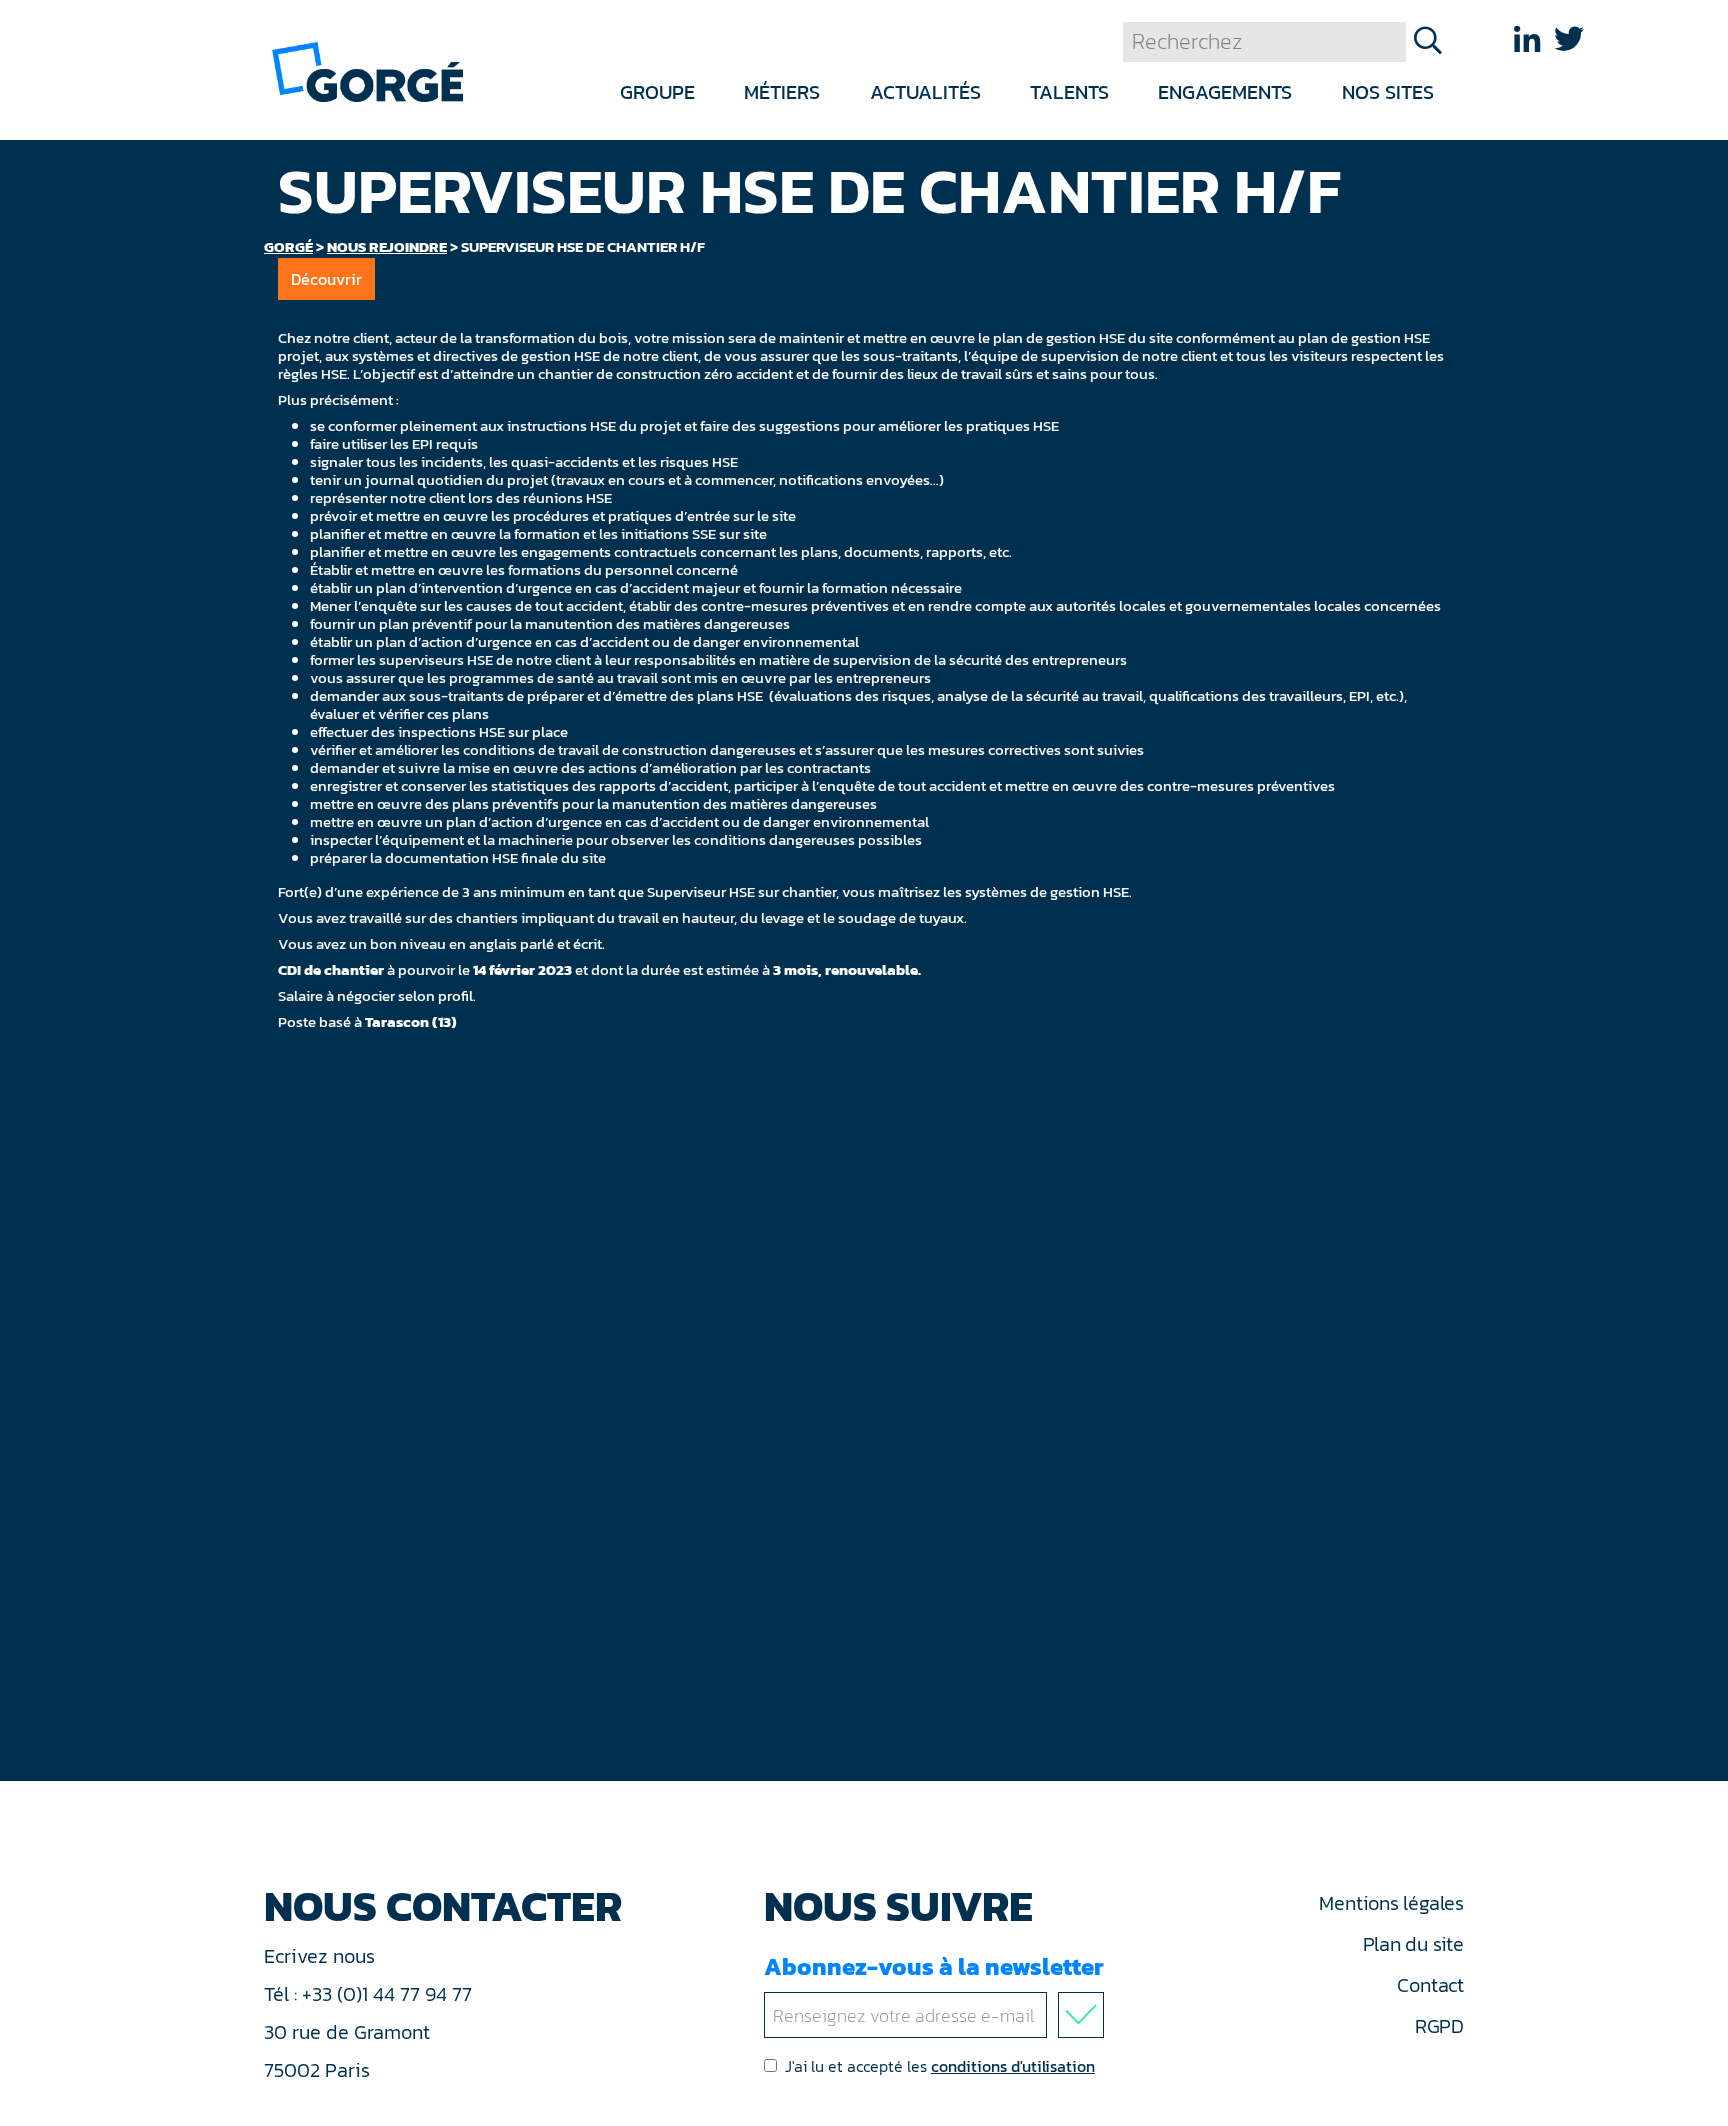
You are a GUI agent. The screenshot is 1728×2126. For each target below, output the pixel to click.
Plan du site (1413, 1944)
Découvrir (326, 279)
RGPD (1439, 2026)
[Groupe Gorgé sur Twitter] (1569, 39)
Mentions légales (1391, 1903)
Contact (1430, 1985)
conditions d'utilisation (1013, 2066)
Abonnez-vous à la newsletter (934, 1966)
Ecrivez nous (322, 1956)
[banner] (367, 70)
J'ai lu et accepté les (940, 2066)
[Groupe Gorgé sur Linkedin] (1527, 39)
